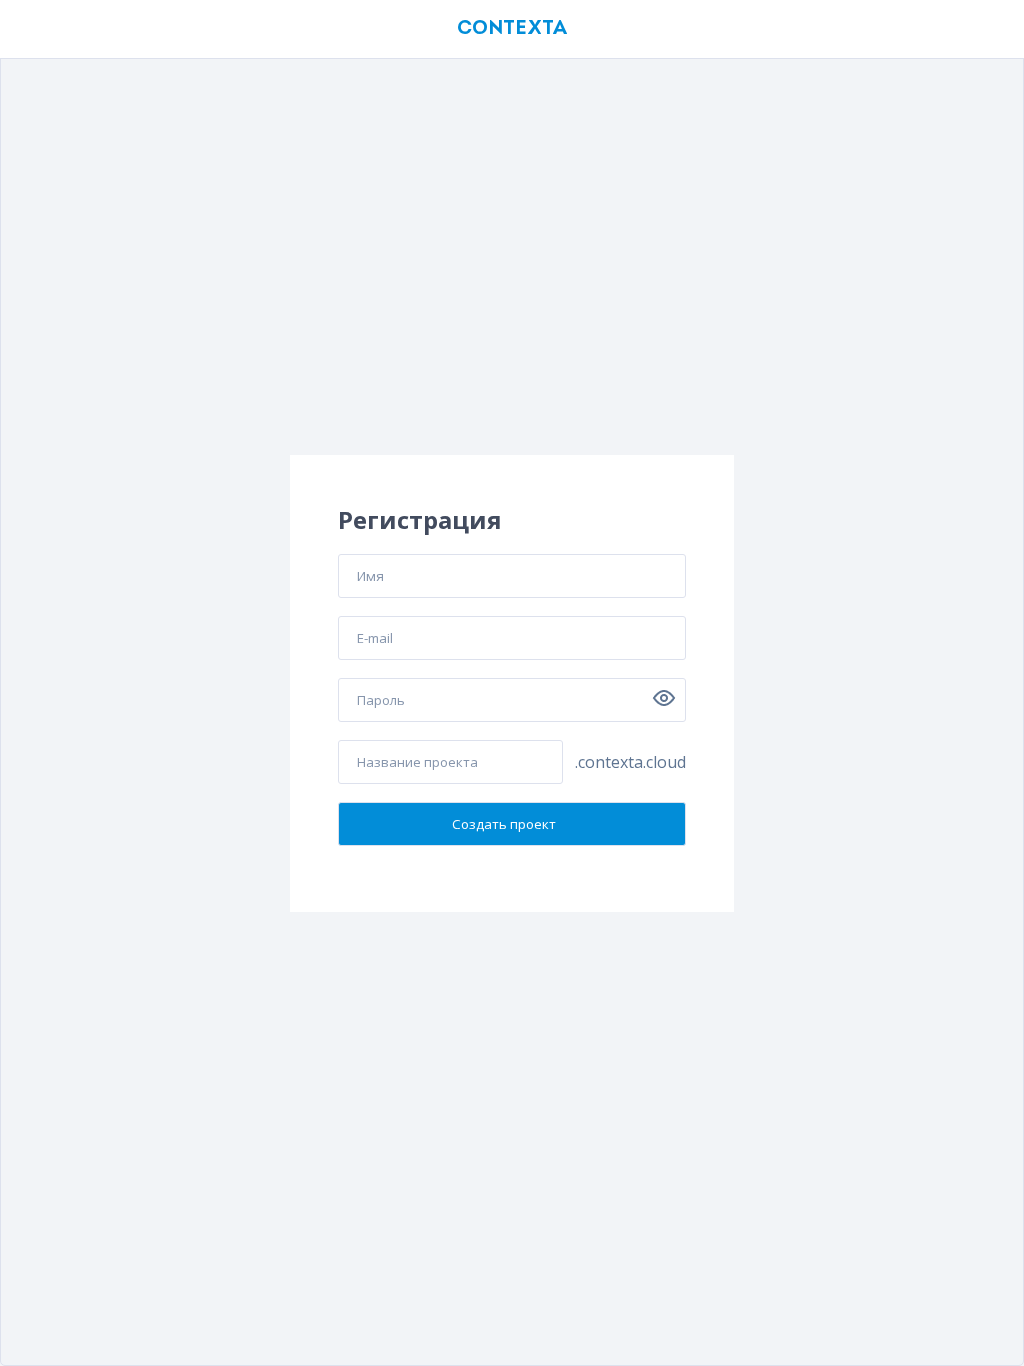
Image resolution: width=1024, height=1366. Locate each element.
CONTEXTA (512, 29)
